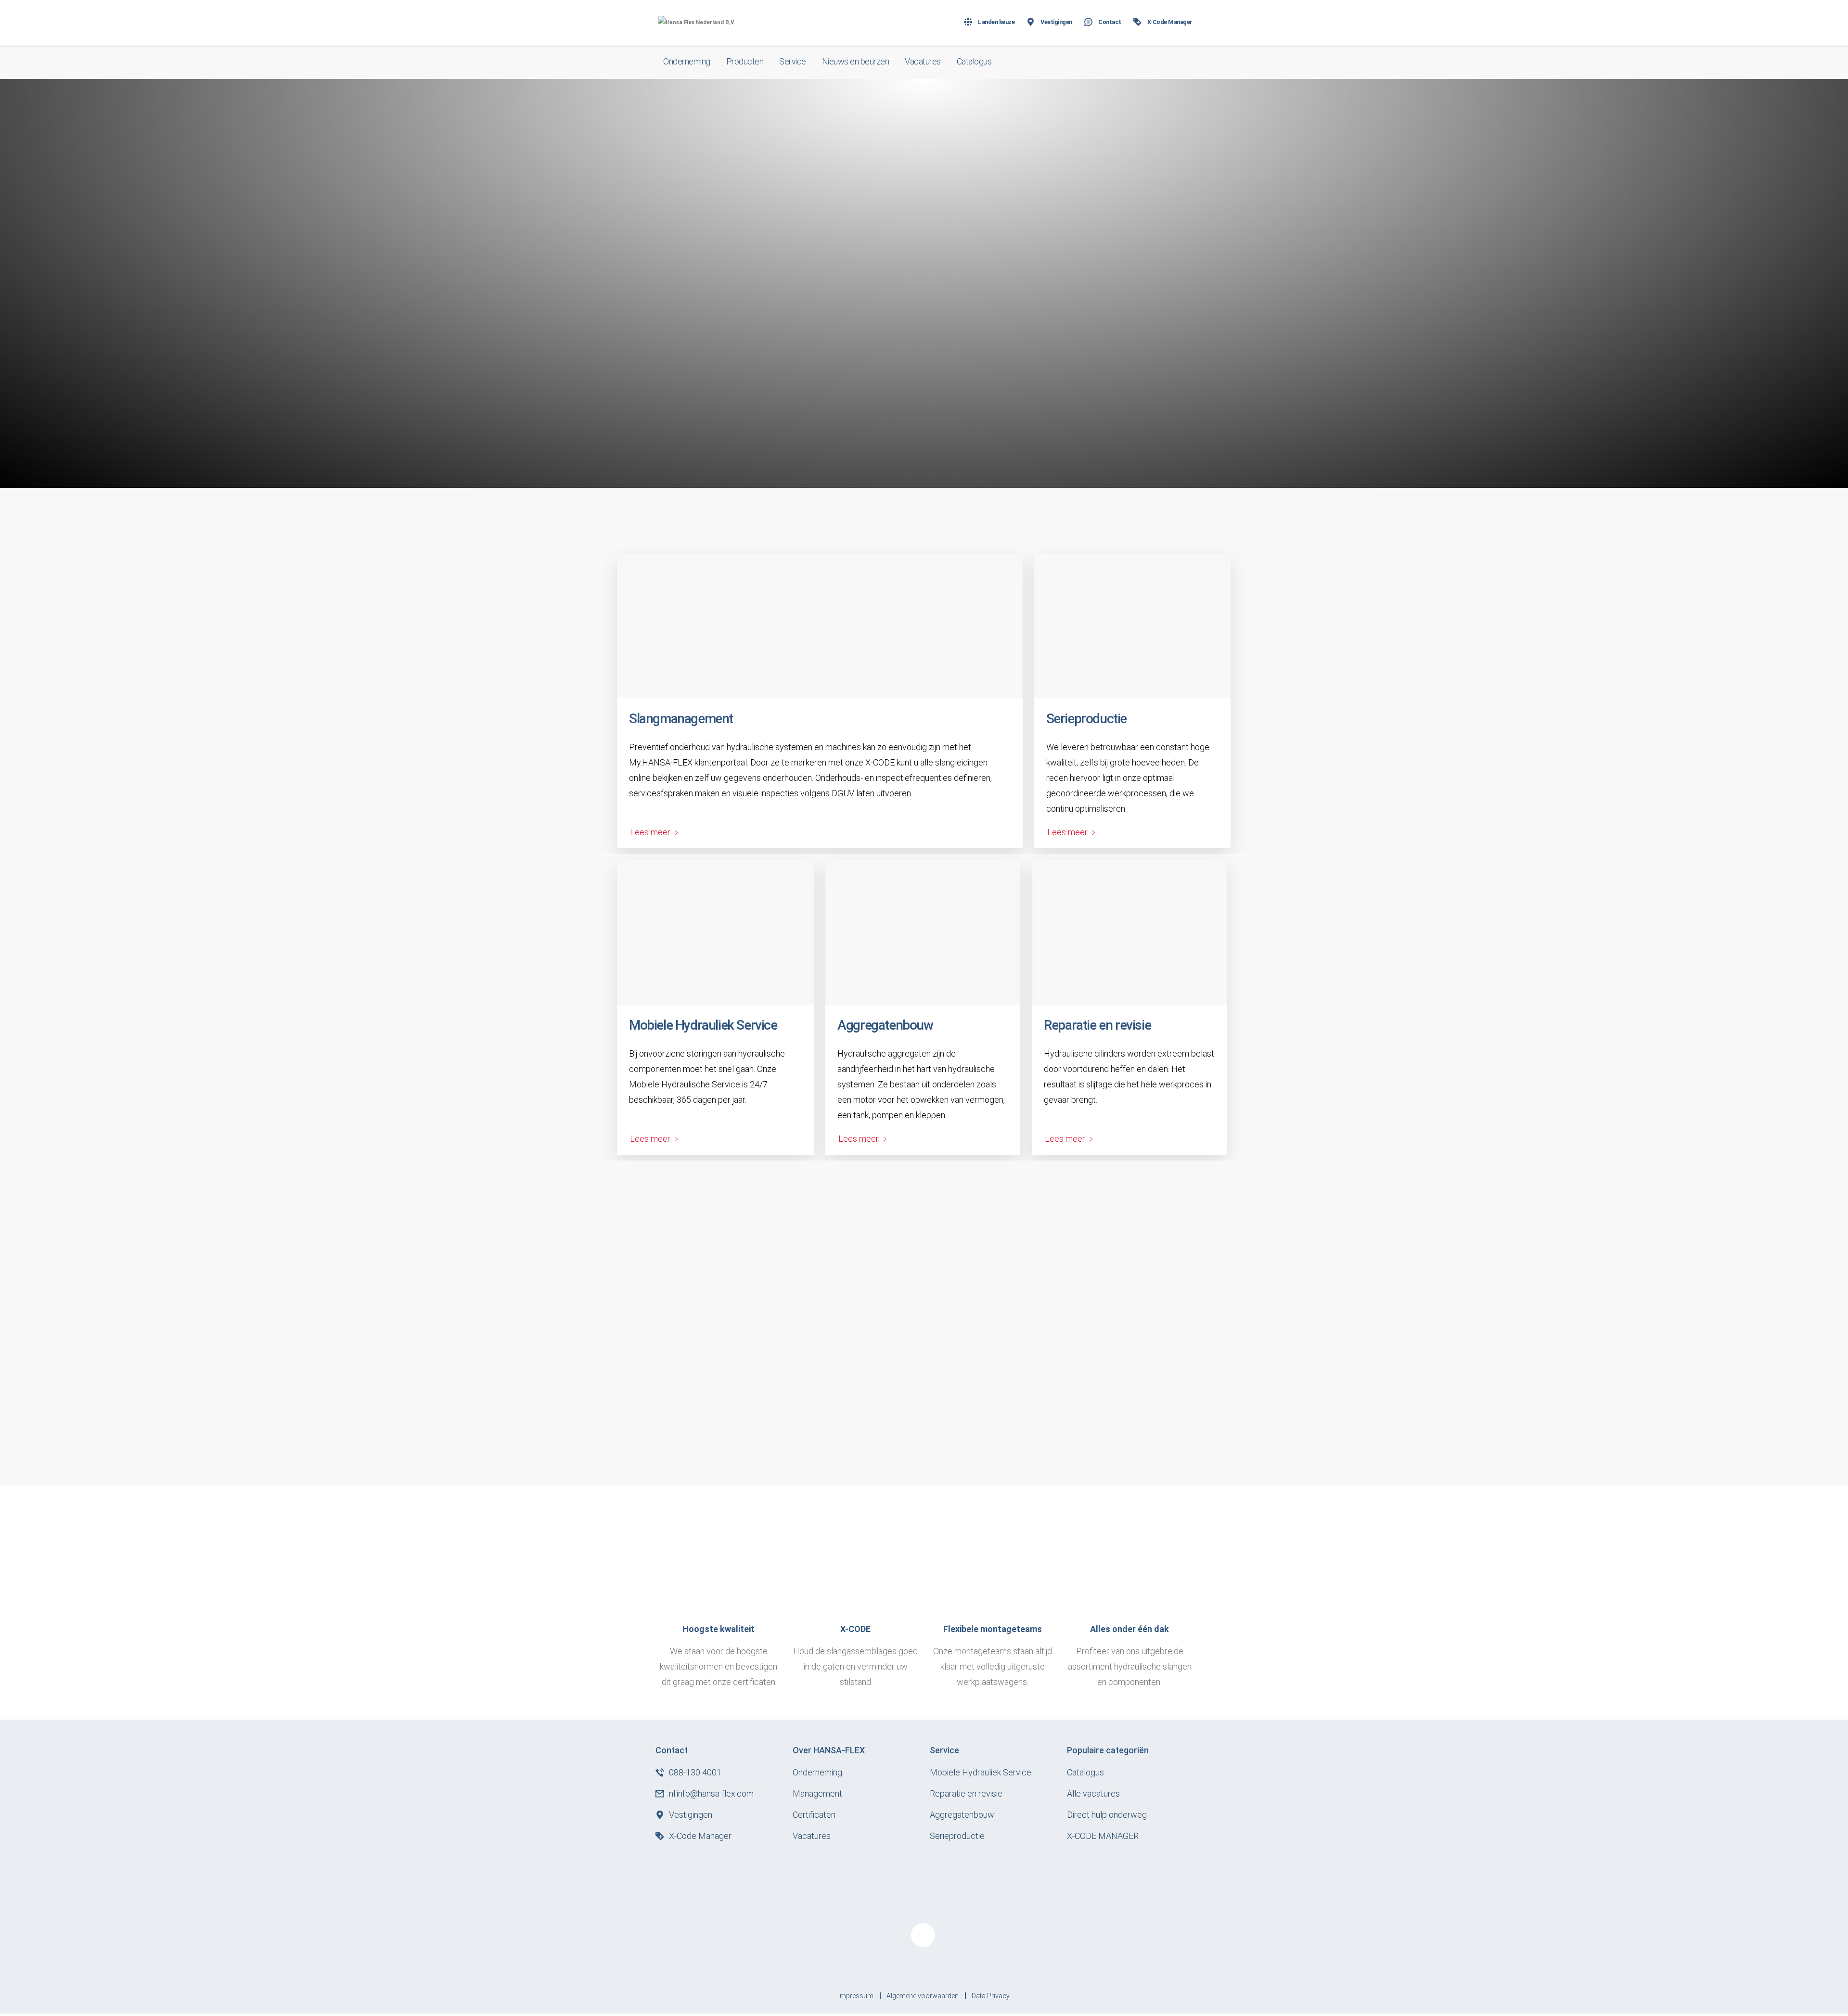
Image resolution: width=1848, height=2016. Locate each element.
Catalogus (974, 61)
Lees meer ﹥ (655, 832)
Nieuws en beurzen (856, 61)
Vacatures (923, 61)
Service (793, 61)
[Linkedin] (923, 1935)
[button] (1179, 62)
